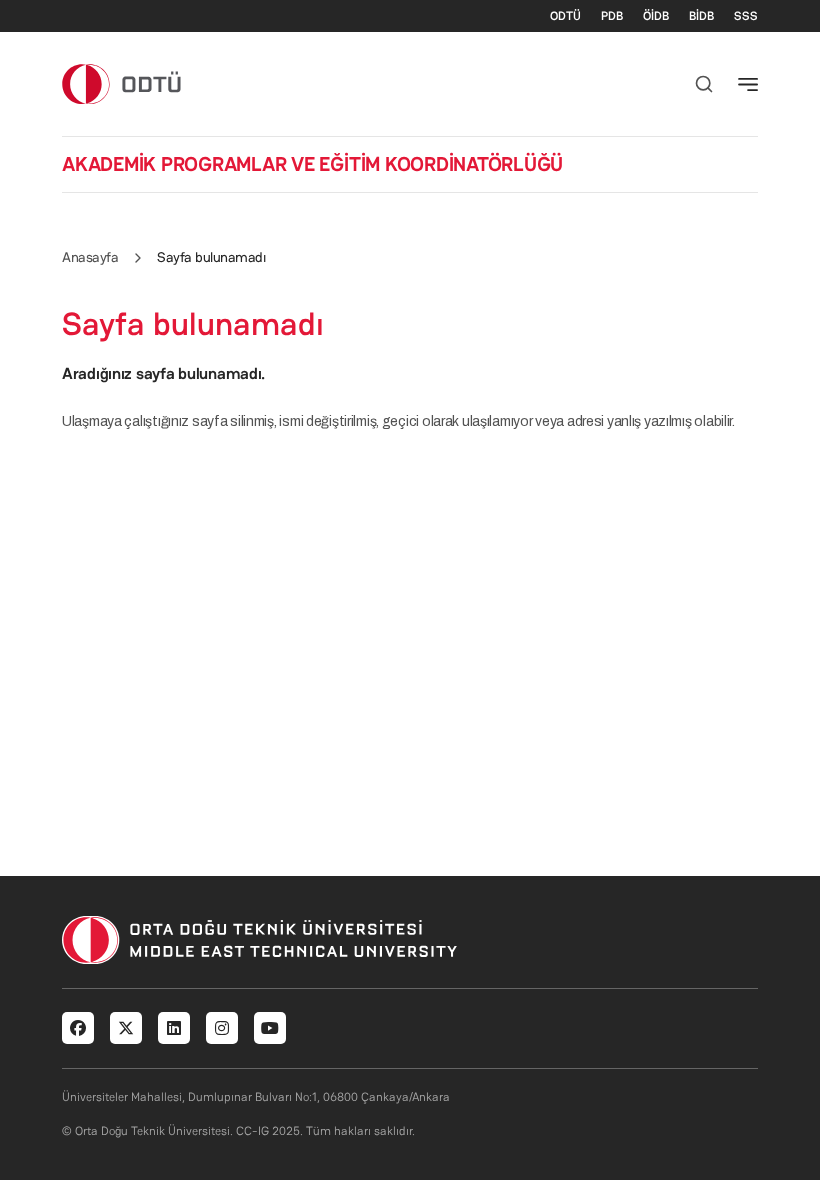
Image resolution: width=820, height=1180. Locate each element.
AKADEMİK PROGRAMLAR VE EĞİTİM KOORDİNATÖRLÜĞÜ (312, 164)
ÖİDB (656, 16)
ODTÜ (565, 16)
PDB (612, 16)
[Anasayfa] (122, 83)
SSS (746, 16)
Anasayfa (90, 257)
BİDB (701, 16)
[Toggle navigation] (748, 84)
